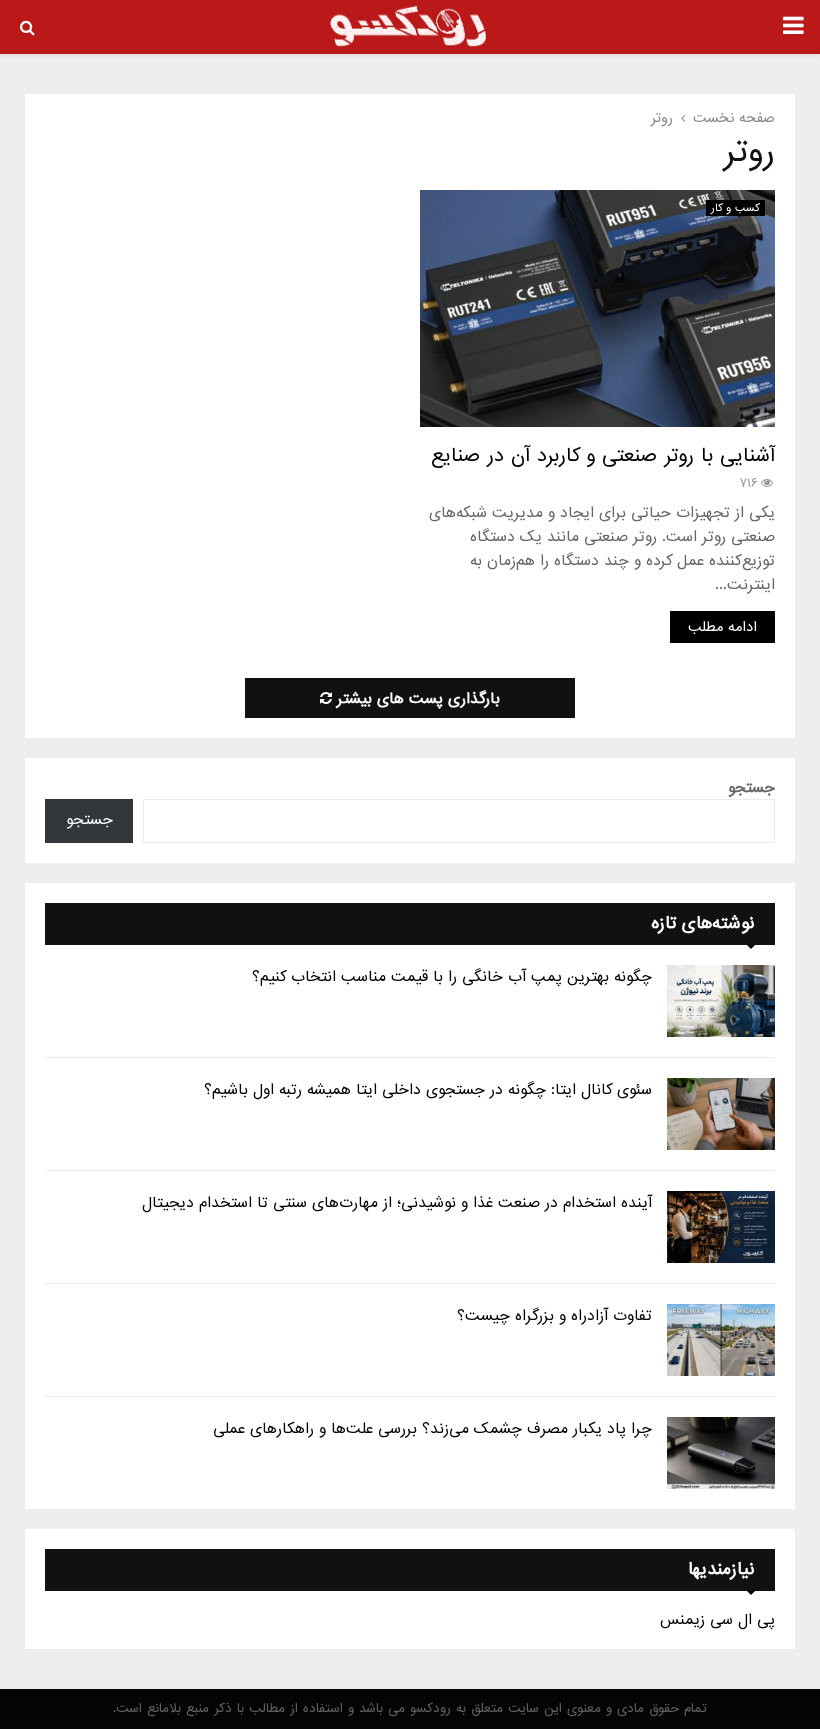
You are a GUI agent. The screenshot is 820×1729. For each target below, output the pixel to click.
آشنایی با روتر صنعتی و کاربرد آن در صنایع (603, 456)
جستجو (751, 788)
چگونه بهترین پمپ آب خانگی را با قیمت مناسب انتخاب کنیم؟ (452, 977)
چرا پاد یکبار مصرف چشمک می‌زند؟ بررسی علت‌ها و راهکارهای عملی (432, 1429)
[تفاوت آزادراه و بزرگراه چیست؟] (721, 1340)
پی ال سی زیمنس (717, 1620)
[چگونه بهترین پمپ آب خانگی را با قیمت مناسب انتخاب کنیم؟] (721, 1001)
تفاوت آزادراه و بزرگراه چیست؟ (554, 1316)
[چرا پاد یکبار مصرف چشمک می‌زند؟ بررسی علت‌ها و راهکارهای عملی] (721, 1453)
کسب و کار (735, 208)
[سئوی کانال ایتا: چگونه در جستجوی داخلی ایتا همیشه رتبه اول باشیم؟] (721, 1114)
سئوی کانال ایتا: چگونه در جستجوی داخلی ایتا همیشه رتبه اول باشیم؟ (428, 1090)
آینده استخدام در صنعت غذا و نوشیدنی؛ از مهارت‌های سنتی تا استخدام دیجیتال (397, 1203)
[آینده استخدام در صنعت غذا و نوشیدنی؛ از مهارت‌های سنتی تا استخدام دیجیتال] (721, 1227)
